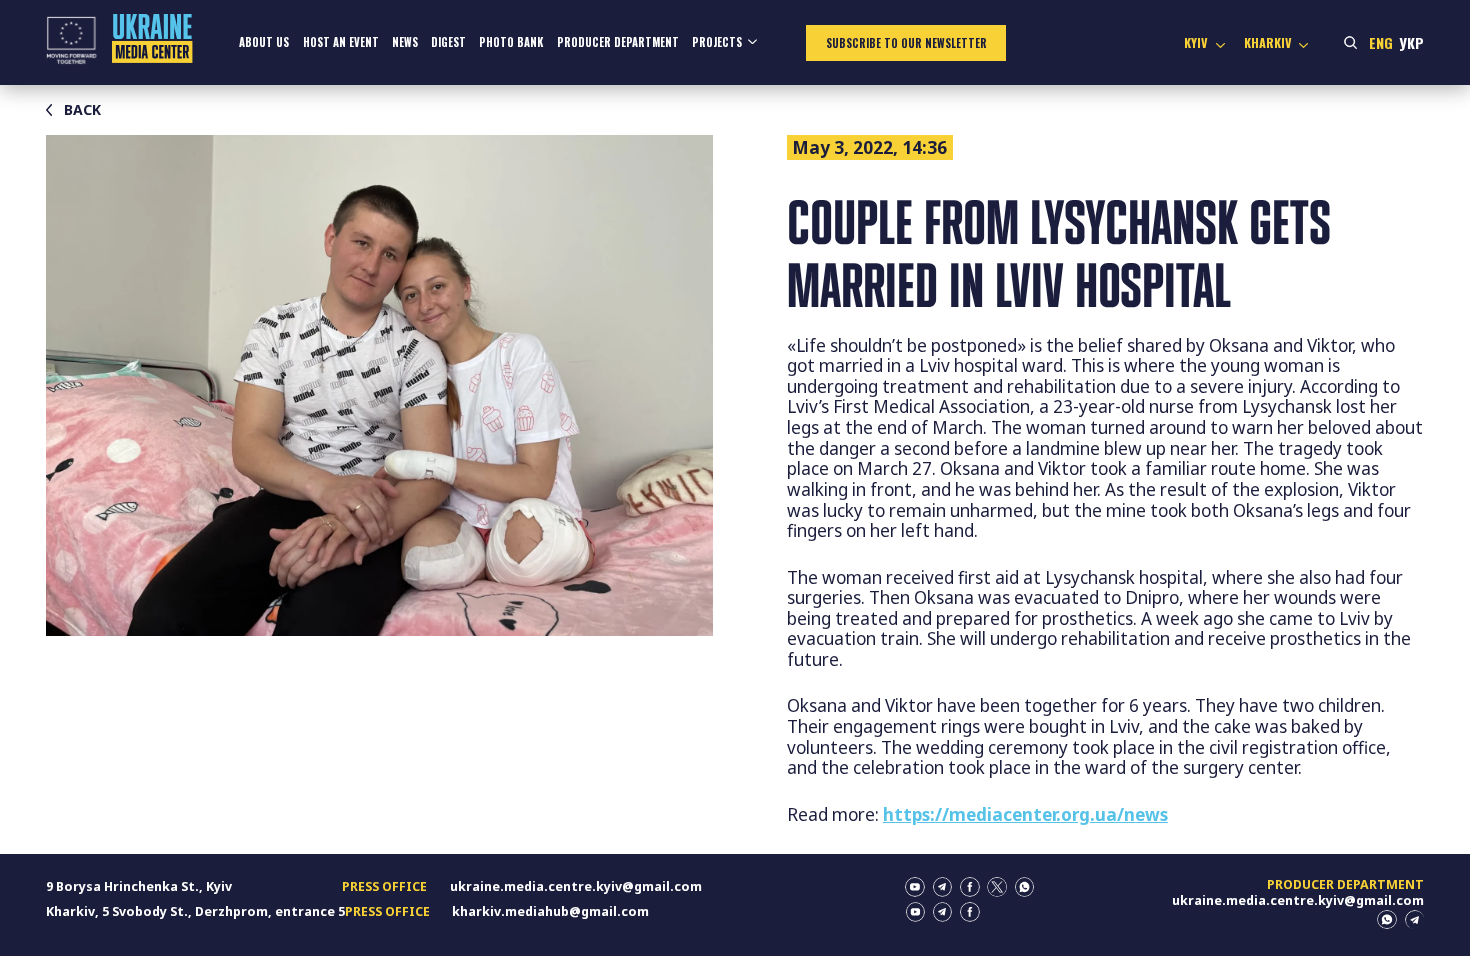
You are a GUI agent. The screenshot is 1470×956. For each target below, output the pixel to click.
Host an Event (341, 42)
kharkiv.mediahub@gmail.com (550, 911)
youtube (915, 887)
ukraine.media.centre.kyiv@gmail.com (576, 886)
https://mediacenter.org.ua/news (1025, 814)
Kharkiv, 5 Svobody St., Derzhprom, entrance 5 (195, 911)
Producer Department (618, 42)
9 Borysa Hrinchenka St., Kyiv (139, 886)
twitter (997, 887)
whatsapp (1025, 887)
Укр (1411, 42)
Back (82, 110)
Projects (717, 42)
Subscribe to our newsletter (906, 43)
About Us (264, 42)
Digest (448, 42)
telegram (943, 887)
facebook (970, 887)
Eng (1381, 42)
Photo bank (511, 42)
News (405, 42)
